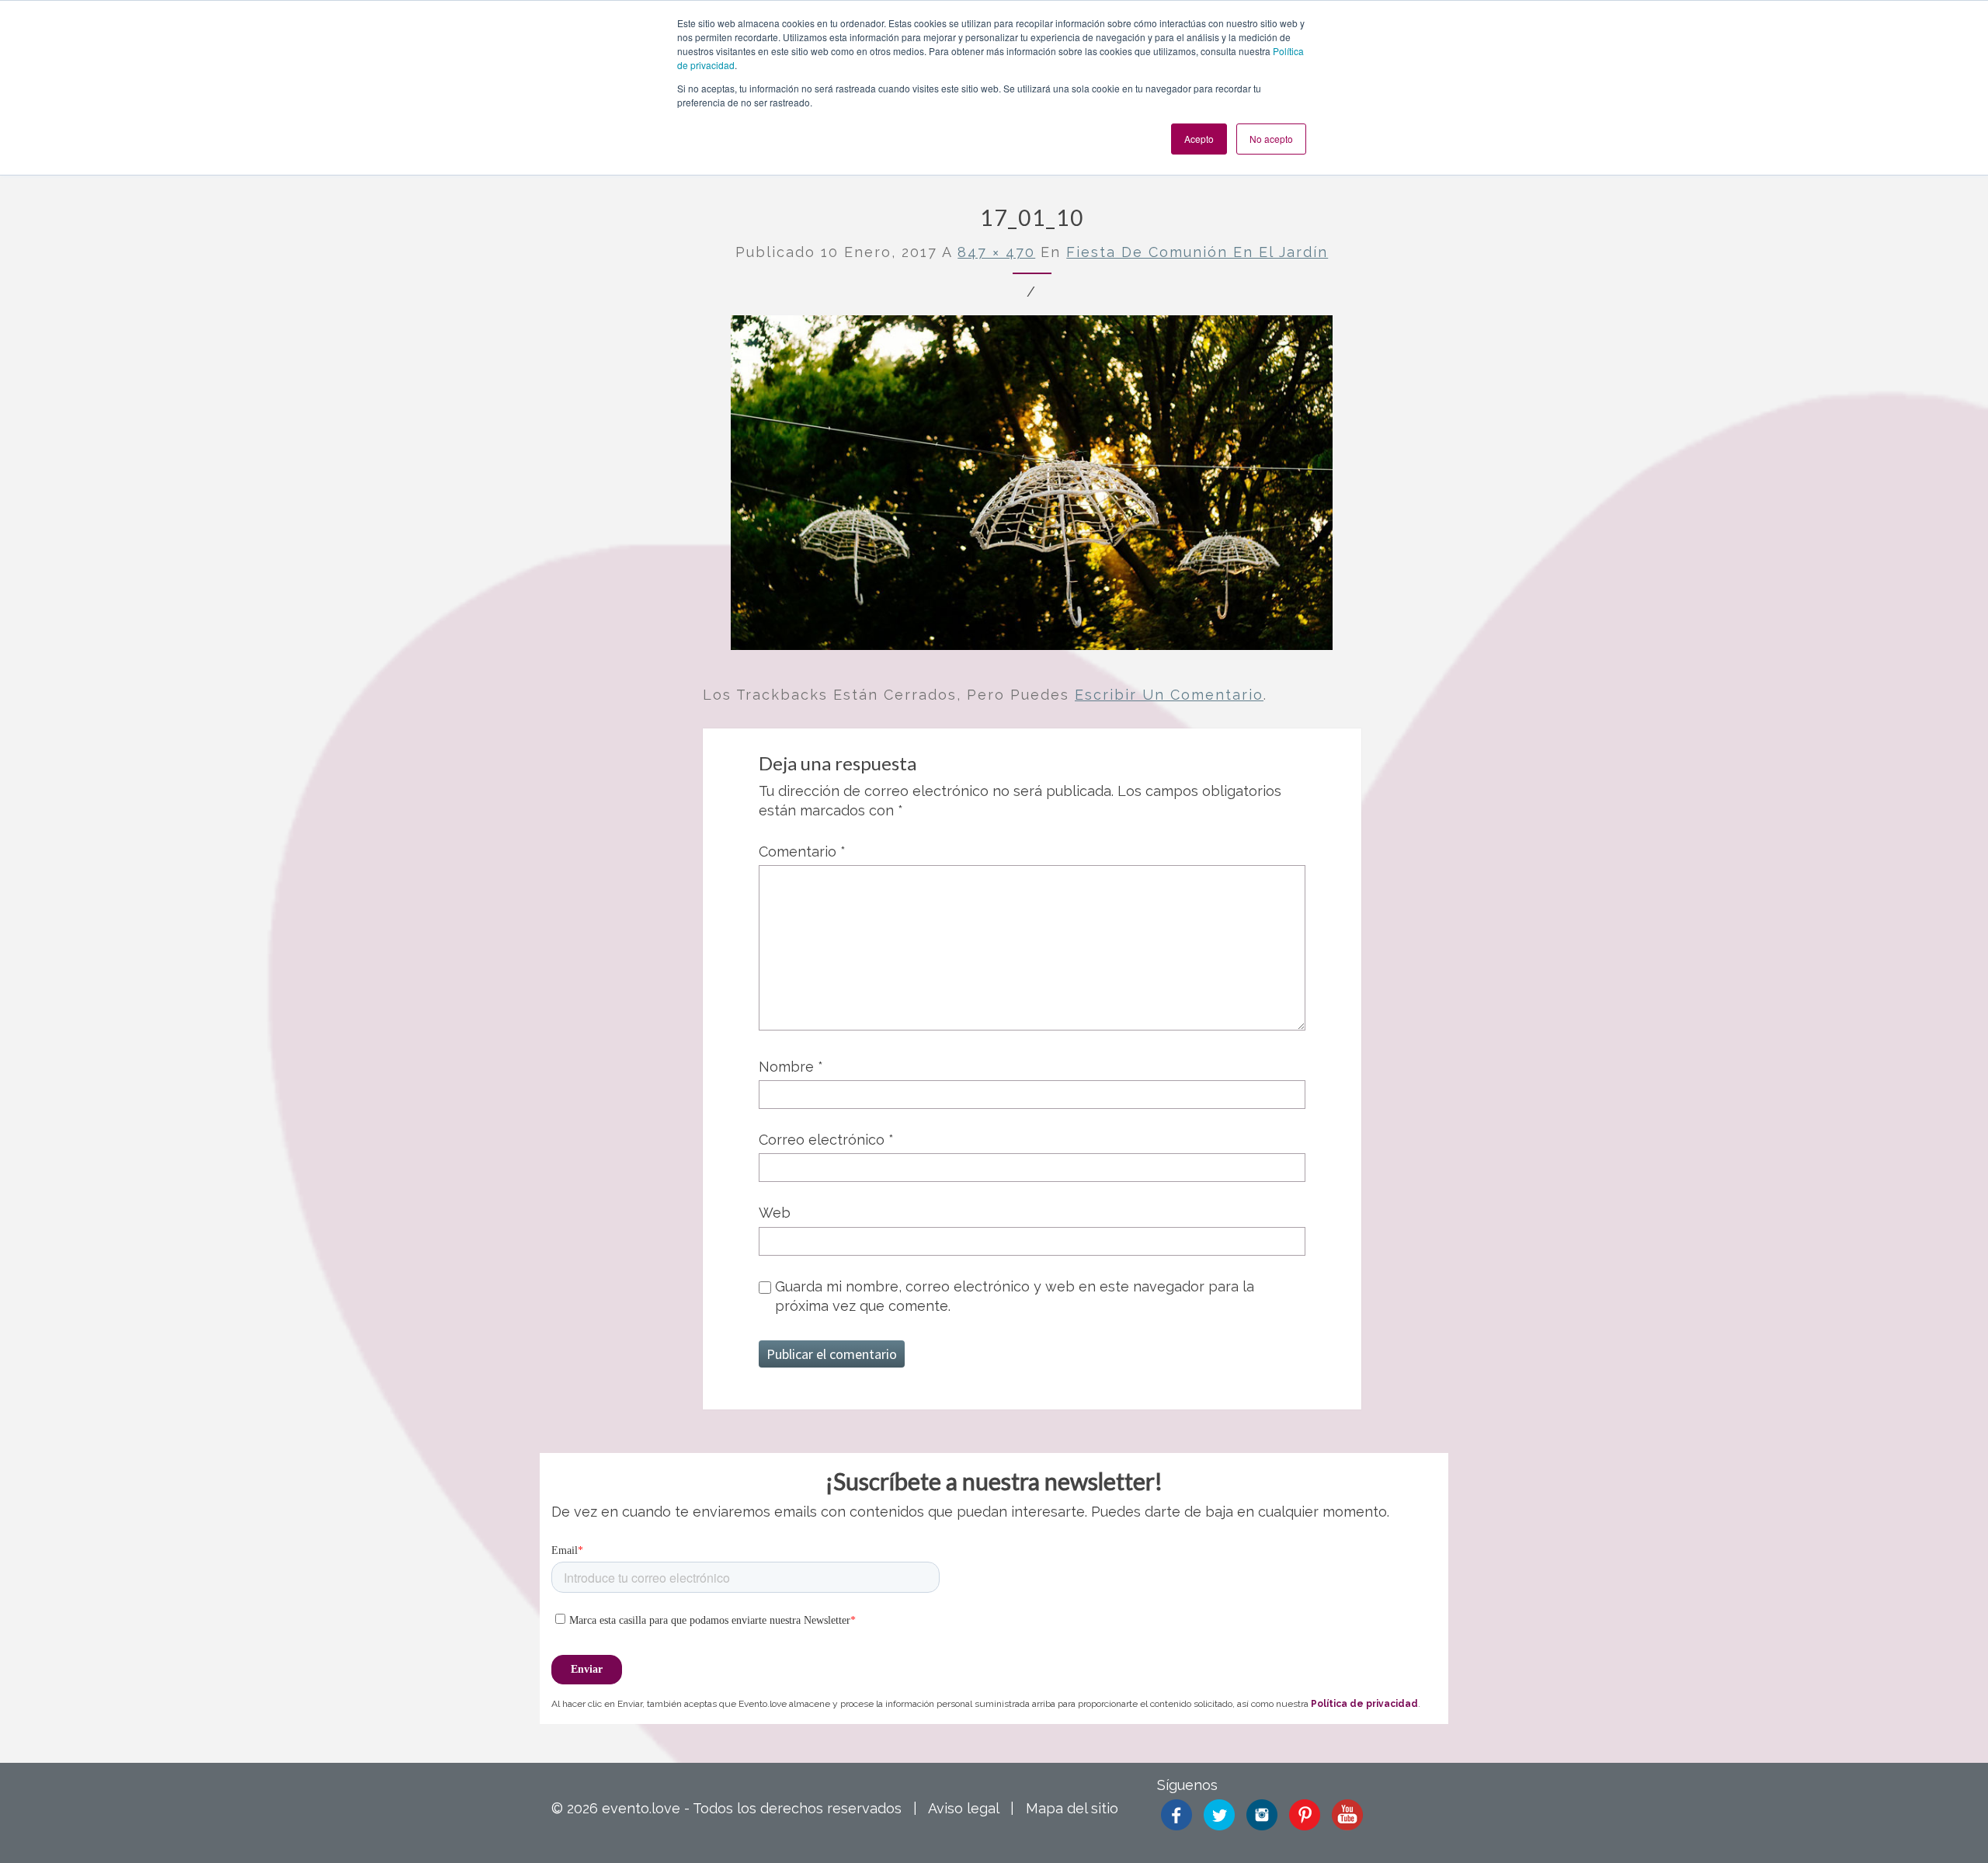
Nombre (791, 1067)
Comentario (802, 852)
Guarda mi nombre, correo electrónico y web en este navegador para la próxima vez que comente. (1015, 1296)
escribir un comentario (1169, 695)
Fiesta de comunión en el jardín (1197, 252)
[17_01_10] (1032, 488)
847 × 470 (996, 252)
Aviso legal (963, 1808)
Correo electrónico (826, 1140)
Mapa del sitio (1072, 1808)
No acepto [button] (1271, 139)
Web (775, 1213)
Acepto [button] (1199, 139)
